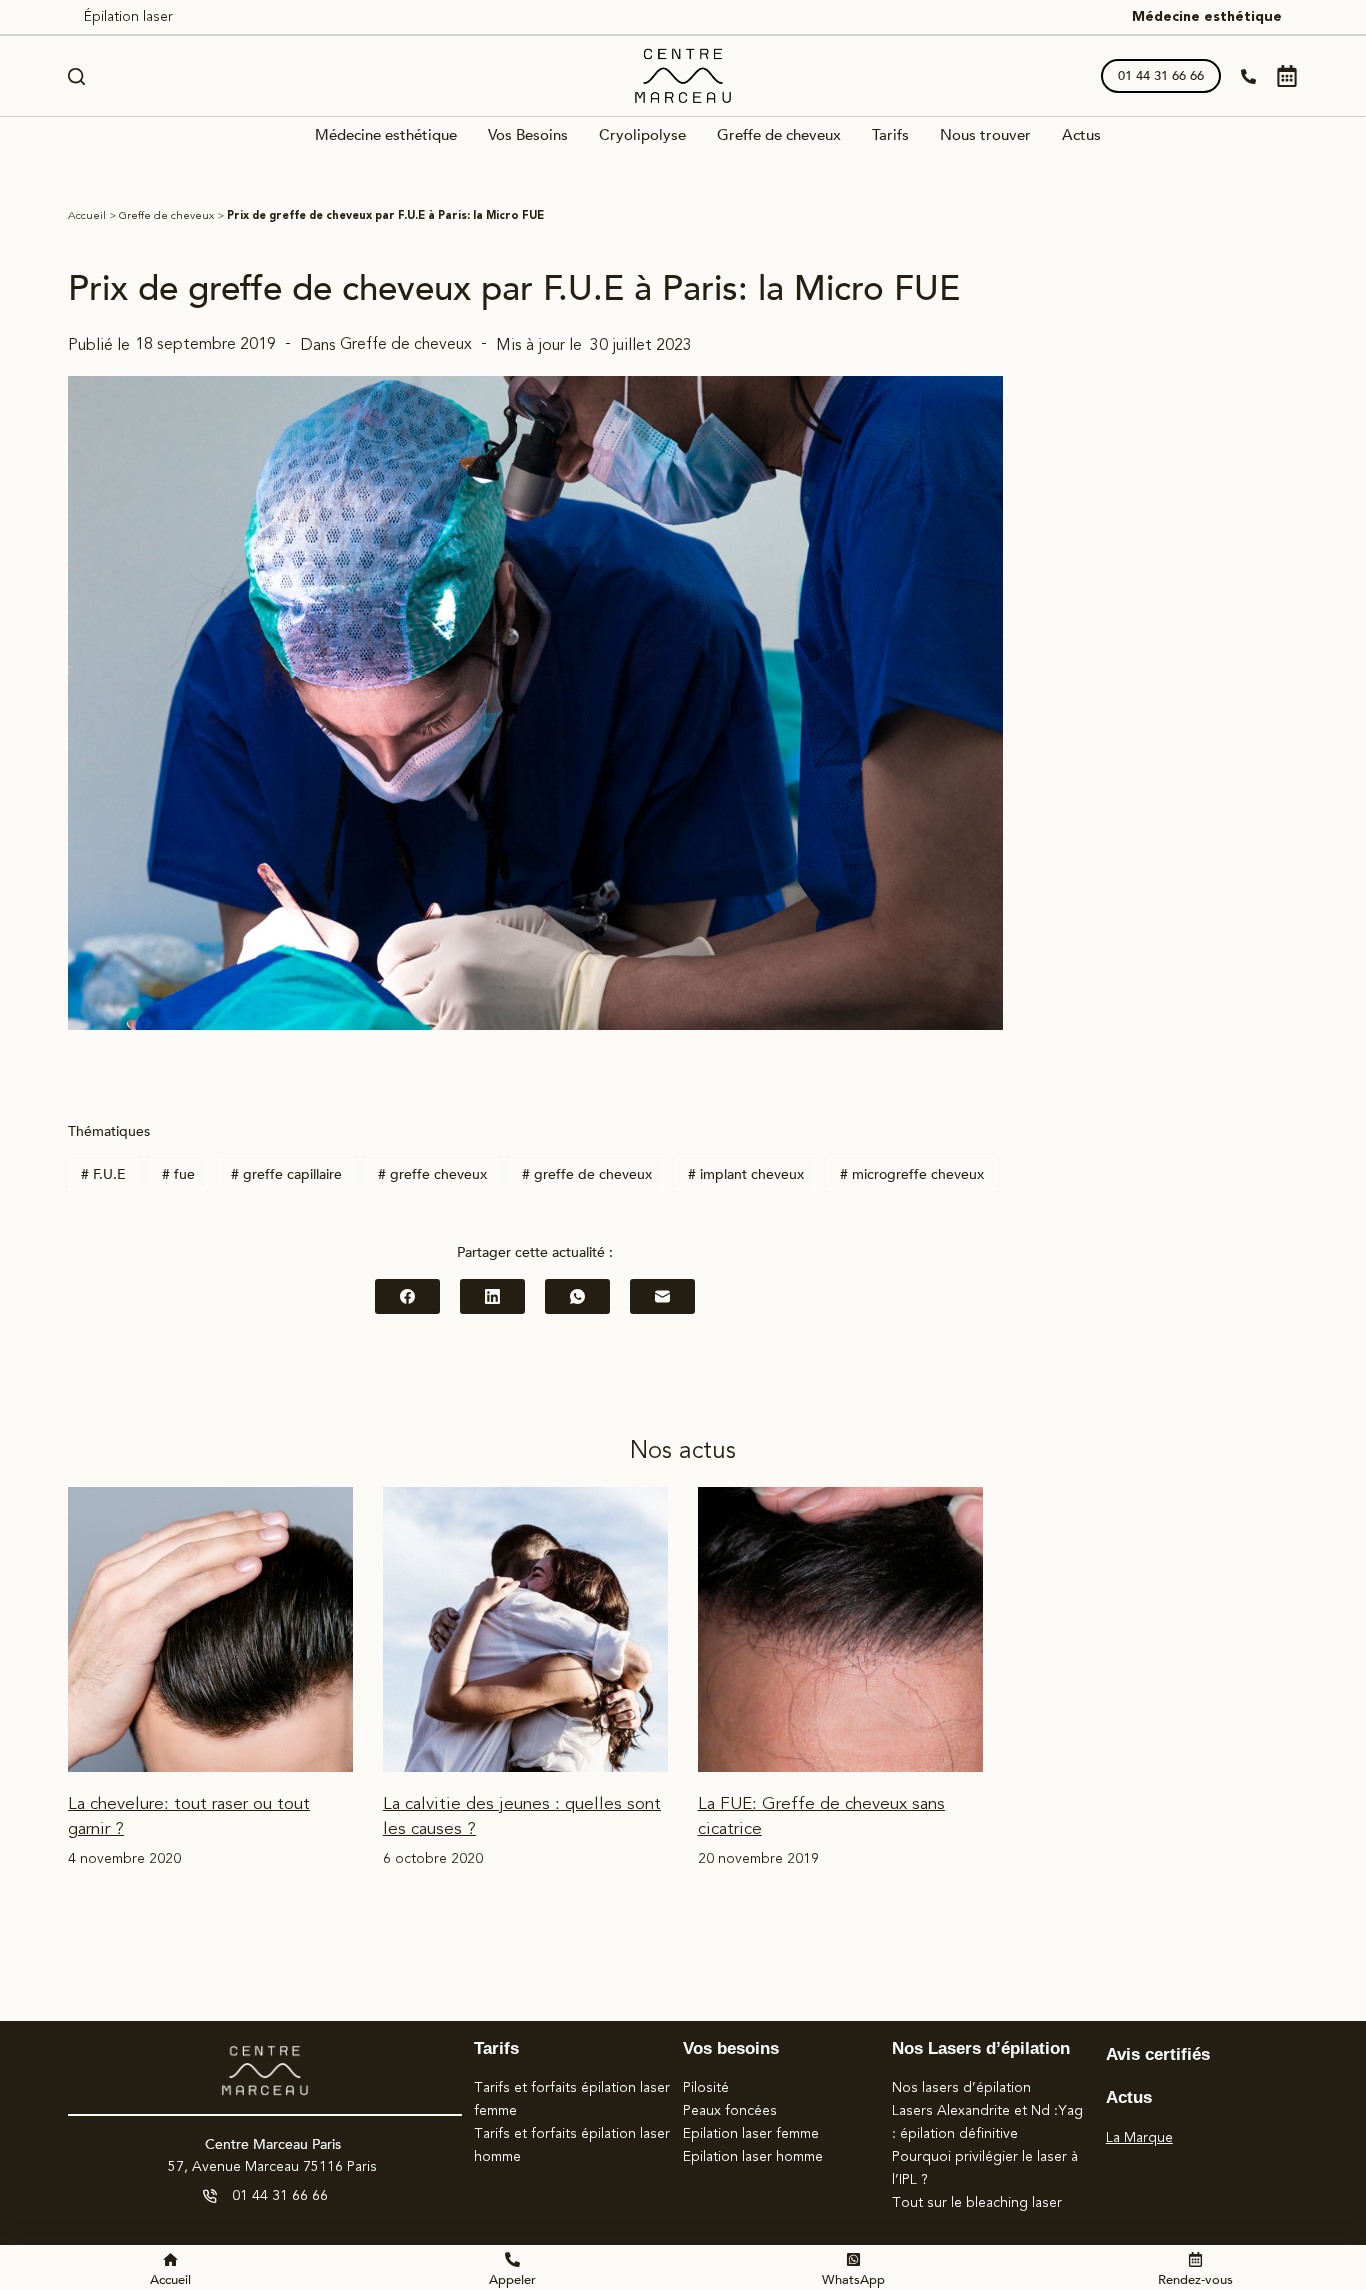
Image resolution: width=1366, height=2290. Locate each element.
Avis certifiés (1158, 2054)
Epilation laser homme (753, 2157)
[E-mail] (662, 1296)
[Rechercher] (76, 76)
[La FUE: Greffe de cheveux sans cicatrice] (840, 1629)
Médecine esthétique (1207, 17)
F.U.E (103, 1174)
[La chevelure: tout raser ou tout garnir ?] (210, 1629)
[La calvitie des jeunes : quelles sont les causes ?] (525, 1629)
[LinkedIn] (492, 1296)
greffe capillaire (286, 1174)
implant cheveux (746, 1174)
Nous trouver (985, 136)
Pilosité (706, 2088)
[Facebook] (407, 1296)
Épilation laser (128, 17)
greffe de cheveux (587, 1174)
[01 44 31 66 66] (210, 2196)
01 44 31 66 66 (1161, 76)
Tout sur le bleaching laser (977, 2203)
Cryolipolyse (642, 136)
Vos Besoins (528, 136)
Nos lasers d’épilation (961, 2088)
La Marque (1139, 2138)
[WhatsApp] (577, 1296)
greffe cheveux (432, 1174)
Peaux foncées (730, 2111)
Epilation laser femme (751, 2134)
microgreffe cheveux (912, 1174)
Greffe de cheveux (779, 136)
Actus (1081, 136)
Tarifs (890, 136)
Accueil (87, 216)
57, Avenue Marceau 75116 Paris (272, 2167)
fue (178, 1174)
